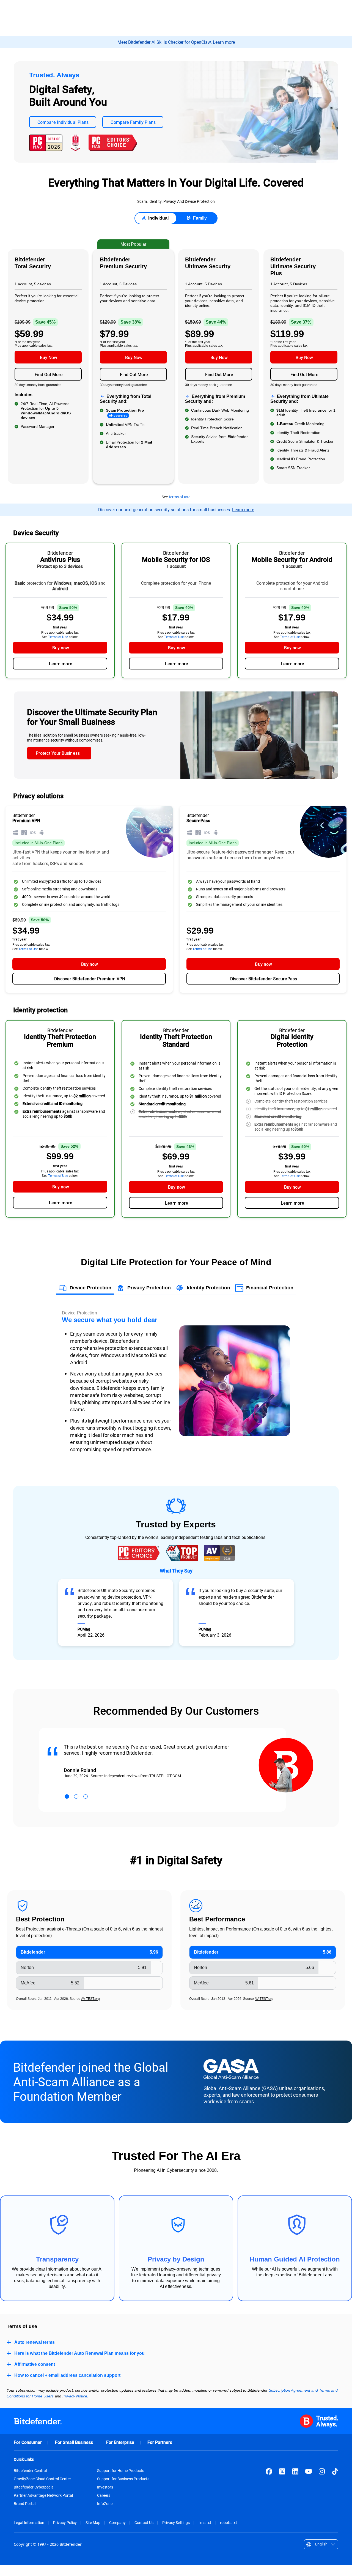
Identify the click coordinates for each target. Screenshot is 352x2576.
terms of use (180, 497)
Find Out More (49, 374)
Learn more (224, 42)
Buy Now (49, 357)
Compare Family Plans (133, 122)
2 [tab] (76, 1796)
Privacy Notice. (75, 2396)
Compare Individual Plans (63, 122)
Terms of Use (58, 637)
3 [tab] (86, 1796)
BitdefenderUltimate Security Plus (293, 266)
